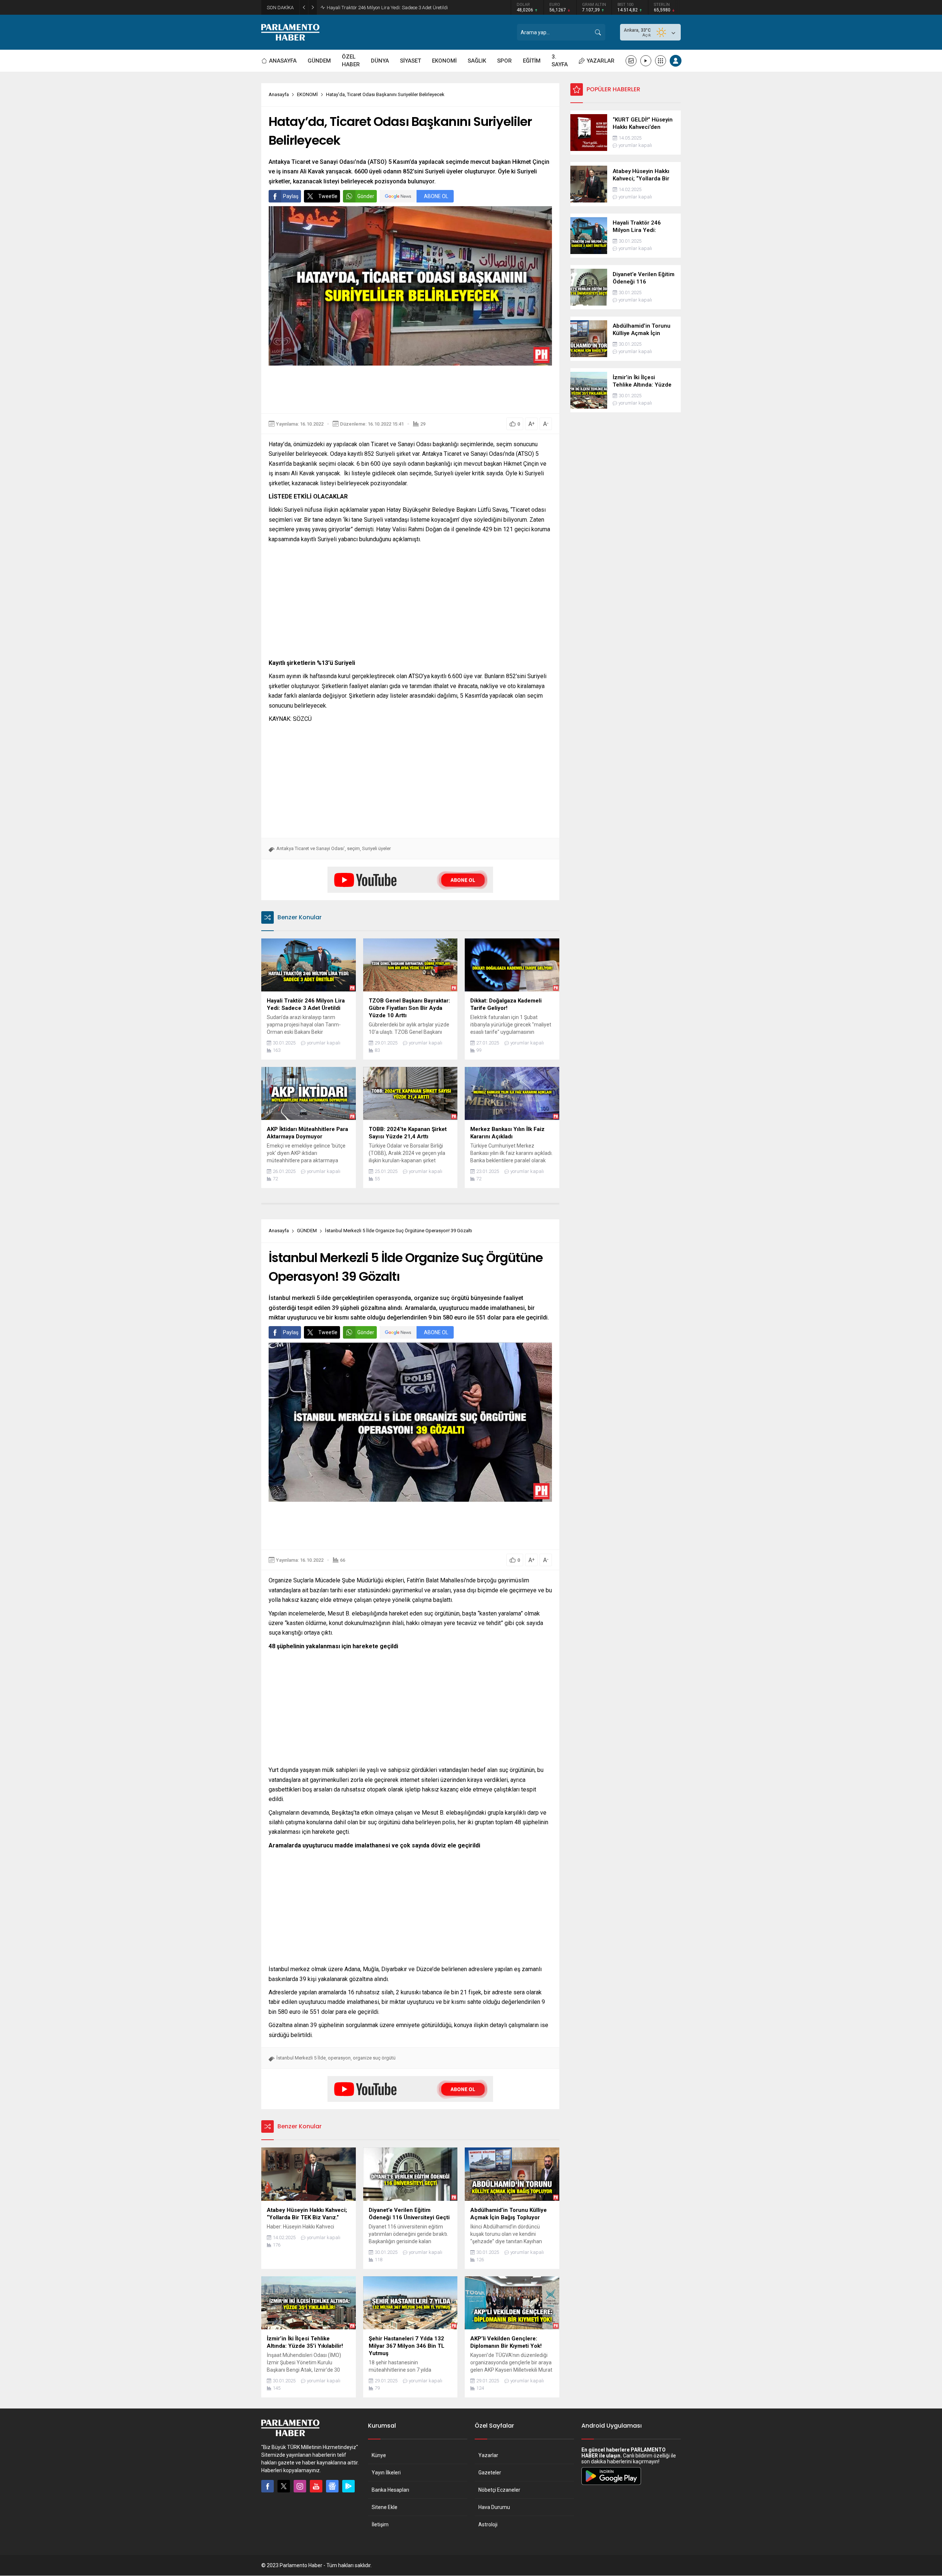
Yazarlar (488, 2455)
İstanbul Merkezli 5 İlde (301, 2058)
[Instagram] (300, 2486)
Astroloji (488, 2524)
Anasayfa (279, 94)
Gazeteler (490, 2473)
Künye (379, 2455)
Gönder (366, 196)
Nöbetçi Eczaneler (499, 2490)
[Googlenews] (332, 2486)
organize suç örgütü (374, 2058)
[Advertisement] (410, 390)
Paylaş (291, 196)
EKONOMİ (307, 94)
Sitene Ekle (385, 2507)
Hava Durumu (494, 2507)
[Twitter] (284, 2486)
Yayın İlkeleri (386, 2473)
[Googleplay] (348, 2486)
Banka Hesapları (390, 2490)
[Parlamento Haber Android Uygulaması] (611, 2485)
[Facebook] (268, 2486)
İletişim (380, 2524)
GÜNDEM (307, 1231)
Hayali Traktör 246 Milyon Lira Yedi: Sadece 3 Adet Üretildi (387, 8)
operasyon (339, 2058)
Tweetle (328, 196)
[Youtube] (316, 2486)
